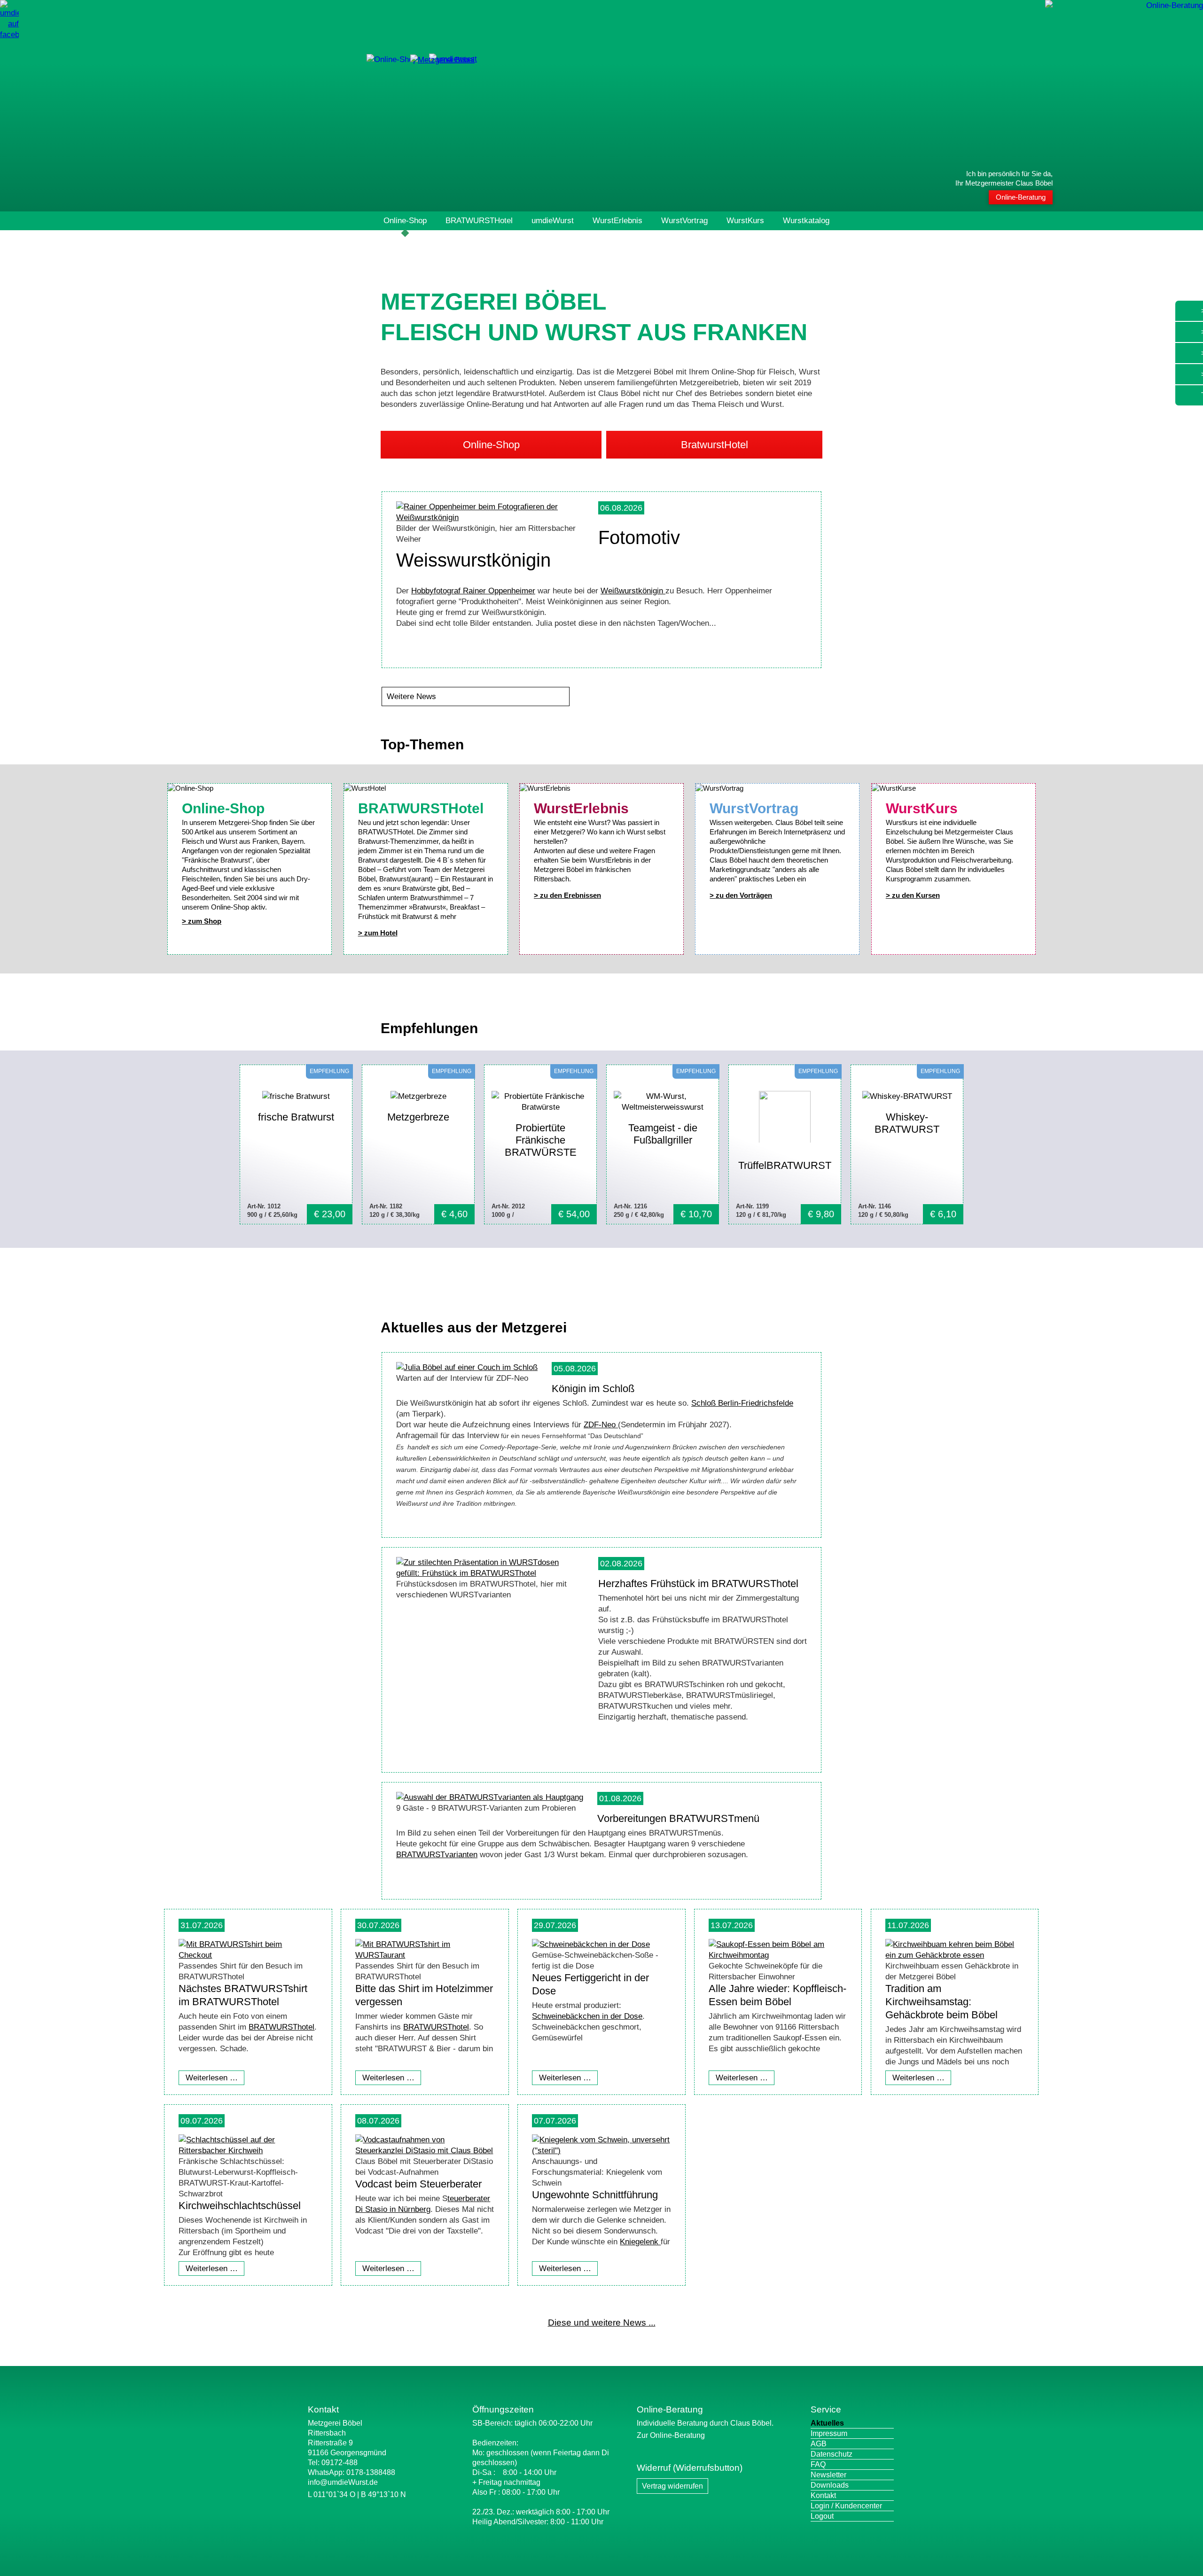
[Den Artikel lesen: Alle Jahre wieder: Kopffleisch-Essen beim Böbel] (778, 1955)
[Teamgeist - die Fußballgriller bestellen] (663, 1144)
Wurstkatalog (806, 221)
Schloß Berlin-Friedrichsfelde (742, 1403)
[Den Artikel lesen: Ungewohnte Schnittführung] (601, 2151)
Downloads (830, 2485)
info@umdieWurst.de (343, 2482)
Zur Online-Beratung (671, 2435)
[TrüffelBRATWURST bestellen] (785, 1144)
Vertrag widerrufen (672, 2486)
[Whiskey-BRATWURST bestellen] (907, 1144)
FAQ (818, 2464)
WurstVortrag (684, 221)
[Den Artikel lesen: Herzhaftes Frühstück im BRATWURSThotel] (490, 1573)
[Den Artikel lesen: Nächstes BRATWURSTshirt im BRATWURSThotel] (248, 1955)
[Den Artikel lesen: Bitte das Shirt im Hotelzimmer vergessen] (425, 1955)
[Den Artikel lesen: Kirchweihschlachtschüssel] (248, 2151)
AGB (819, 2444)
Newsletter (828, 2475)
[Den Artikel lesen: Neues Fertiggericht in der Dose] (591, 1944)
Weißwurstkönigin (633, 591)
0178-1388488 (371, 2472)
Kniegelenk (640, 2242)
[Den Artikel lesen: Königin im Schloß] (467, 1367)
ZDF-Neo (601, 1425)
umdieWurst (553, 221)
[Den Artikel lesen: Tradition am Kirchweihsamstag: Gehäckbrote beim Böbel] (955, 1955)
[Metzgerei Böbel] (392, 59)
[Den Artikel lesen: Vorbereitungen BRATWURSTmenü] (490, 1797)
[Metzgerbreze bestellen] (418, 1144)
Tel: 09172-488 (333, 2463)
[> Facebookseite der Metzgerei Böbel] (9, 35)
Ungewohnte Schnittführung (595, 2195)
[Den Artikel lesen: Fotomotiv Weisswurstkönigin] (490, 518)
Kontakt (823, 2495)
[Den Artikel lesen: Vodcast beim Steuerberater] (425, 2151)
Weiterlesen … (212, 2078)
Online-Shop (405, 221)
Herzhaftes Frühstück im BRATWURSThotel (698, 1584)
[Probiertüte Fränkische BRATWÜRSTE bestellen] (540, 1144)
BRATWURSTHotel (479, 221)
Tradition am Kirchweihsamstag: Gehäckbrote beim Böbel (941, 2002)
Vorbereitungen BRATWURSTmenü (678, 1818)
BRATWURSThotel (281, 2027)
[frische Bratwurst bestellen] (296, 1144)
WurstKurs (745, 221)
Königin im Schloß (593, 1389)
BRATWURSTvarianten (437, 1855)
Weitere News (411, 697)
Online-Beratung (1021, 197)
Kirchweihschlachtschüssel (240, 2206)
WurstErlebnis (617, 221)
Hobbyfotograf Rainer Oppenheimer (473, 591)
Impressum (829, 2433)
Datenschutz (832, 2454)
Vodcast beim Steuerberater (418, 2184)
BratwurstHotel (715, 445)
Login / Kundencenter (846, 2506)
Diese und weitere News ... (602, 2323)
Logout (822, 2516)
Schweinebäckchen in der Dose (587, 2016)
